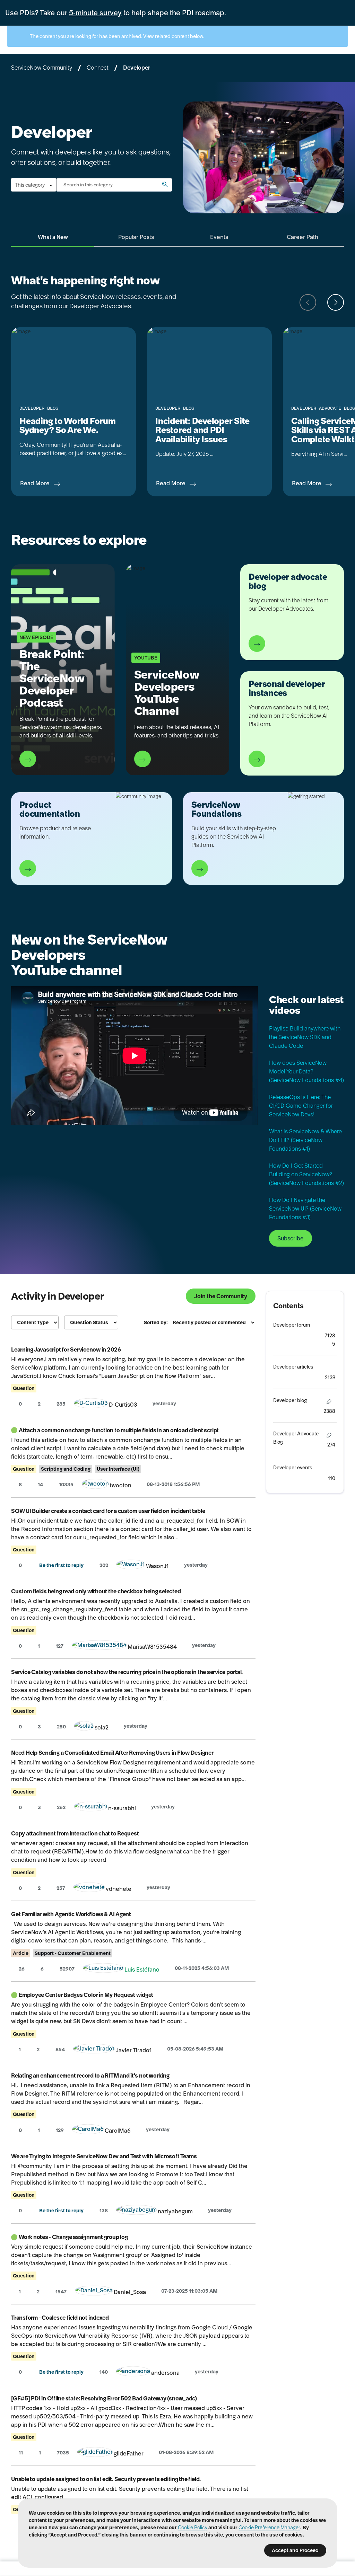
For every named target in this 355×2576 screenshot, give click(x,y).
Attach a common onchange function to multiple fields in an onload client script (119, 1430)
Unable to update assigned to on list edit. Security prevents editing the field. (106, 2479)
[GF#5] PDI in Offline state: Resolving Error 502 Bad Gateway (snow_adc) (104, 2398)
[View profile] (91, 1405)
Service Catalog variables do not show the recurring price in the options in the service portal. (127, 1672)
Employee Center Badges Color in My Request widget (86, 1995)
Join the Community (221, 1296)
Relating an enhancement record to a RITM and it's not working (90, 2075)
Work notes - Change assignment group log (73, 2237)
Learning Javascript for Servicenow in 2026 (66, 1349)
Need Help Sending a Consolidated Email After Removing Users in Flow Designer (112, 1753)
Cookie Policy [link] (193, 2528)
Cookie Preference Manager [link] (269, 2528)
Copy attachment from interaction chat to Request (75, 1833)
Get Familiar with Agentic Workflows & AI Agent (71, 1914)
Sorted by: (156, 1322)
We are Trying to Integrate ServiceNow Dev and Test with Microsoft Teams (104, 2156)
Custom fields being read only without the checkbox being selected (96, 1591)
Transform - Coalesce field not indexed (60, 2318)
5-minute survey (95, 13)
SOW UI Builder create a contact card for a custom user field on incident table (108, 1511)
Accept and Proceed (295, 2550)
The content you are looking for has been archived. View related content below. (116, 36)
